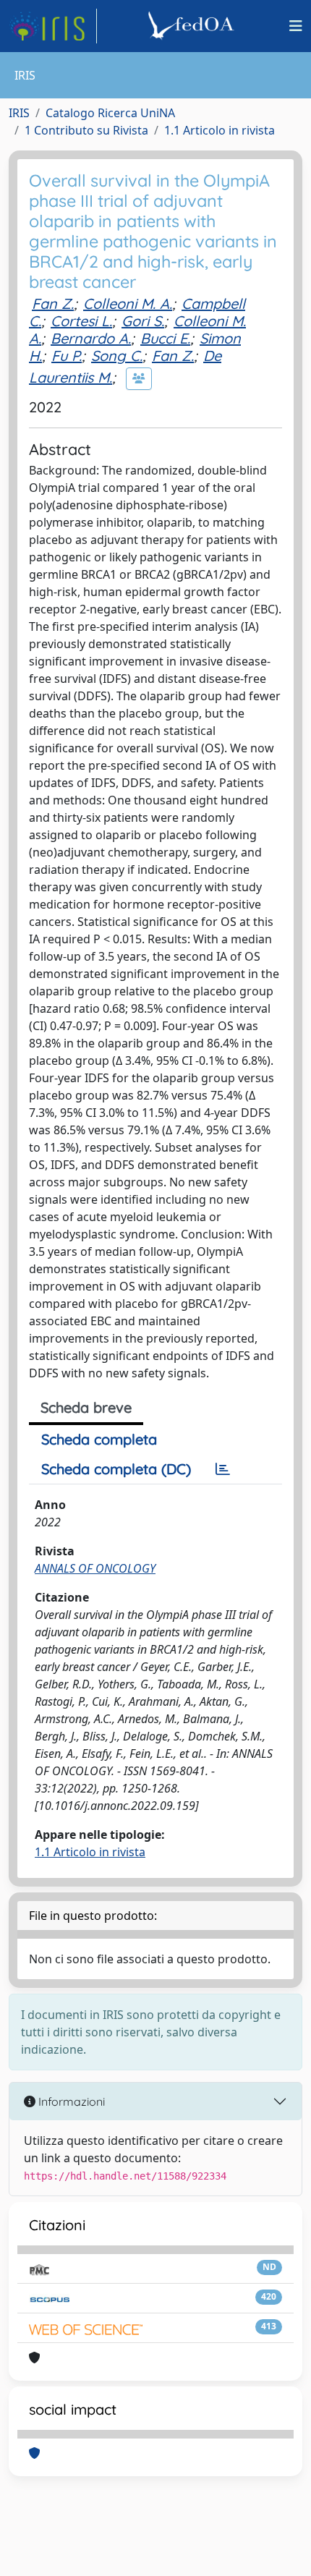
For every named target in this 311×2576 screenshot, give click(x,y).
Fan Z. (53, 303)
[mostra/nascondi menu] (296, 26)
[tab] (223, 1469)
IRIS (19, 113)
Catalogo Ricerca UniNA (110, 113)
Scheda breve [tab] (86, 1407)
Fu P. (67, 356)
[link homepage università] (193, 26)
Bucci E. (165, 338)
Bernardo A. (91, 338)
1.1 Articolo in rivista (220, 130)
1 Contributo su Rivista (86, 130)
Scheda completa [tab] (99, 1439)
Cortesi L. (81, 321)
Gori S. (143, 321)
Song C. (117, 356)
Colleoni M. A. (128, 303)
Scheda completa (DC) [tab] (116, 1469)
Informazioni (70, 2101)
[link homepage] (53, 26)
